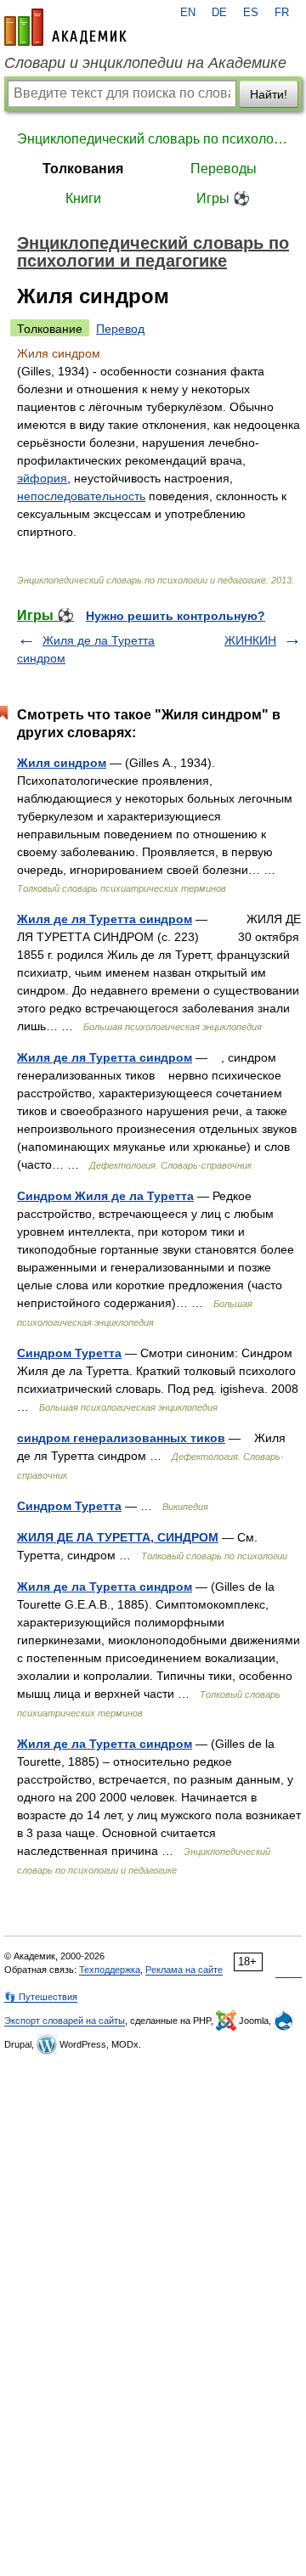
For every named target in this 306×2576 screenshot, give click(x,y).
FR (282, 13)
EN (188, 13)
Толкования (83, 169)
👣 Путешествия (41, 1997)
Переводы (224, 169)
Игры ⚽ (223, 198)
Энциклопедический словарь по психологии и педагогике (153, 139)
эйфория (42, 478)
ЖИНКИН (250, 640)
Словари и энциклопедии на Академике (145, 63)
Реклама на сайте (184, 1970)
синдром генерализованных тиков (121, 1438)
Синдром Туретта (69, 1353)
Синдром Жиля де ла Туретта (105, 1196)
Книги (83, 198)
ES (251, 13)
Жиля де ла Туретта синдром (105, 1587)
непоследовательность (81, 496)
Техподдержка (110, 1970)
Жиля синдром (62, 763)
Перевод (120, 329)
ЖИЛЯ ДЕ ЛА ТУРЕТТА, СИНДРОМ (118, 1537)
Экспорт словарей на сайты (65, 2021)
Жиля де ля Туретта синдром (105, 919)
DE (219, 13)
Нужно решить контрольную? (176, 616)
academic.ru (65, 27)
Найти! (269, 94)
